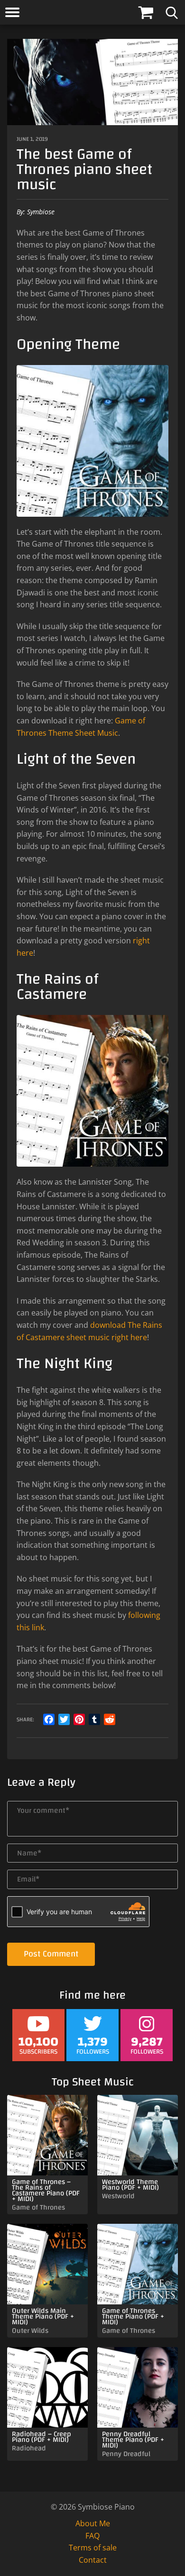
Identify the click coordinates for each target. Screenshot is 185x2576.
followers (93, 2044)
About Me (93, 2523)
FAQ (92, 2536)
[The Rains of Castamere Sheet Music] (92, 1091)
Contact (93, 2560)
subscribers (38, 2044)
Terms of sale (93, 2548)
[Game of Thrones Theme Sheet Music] (92, 441)
